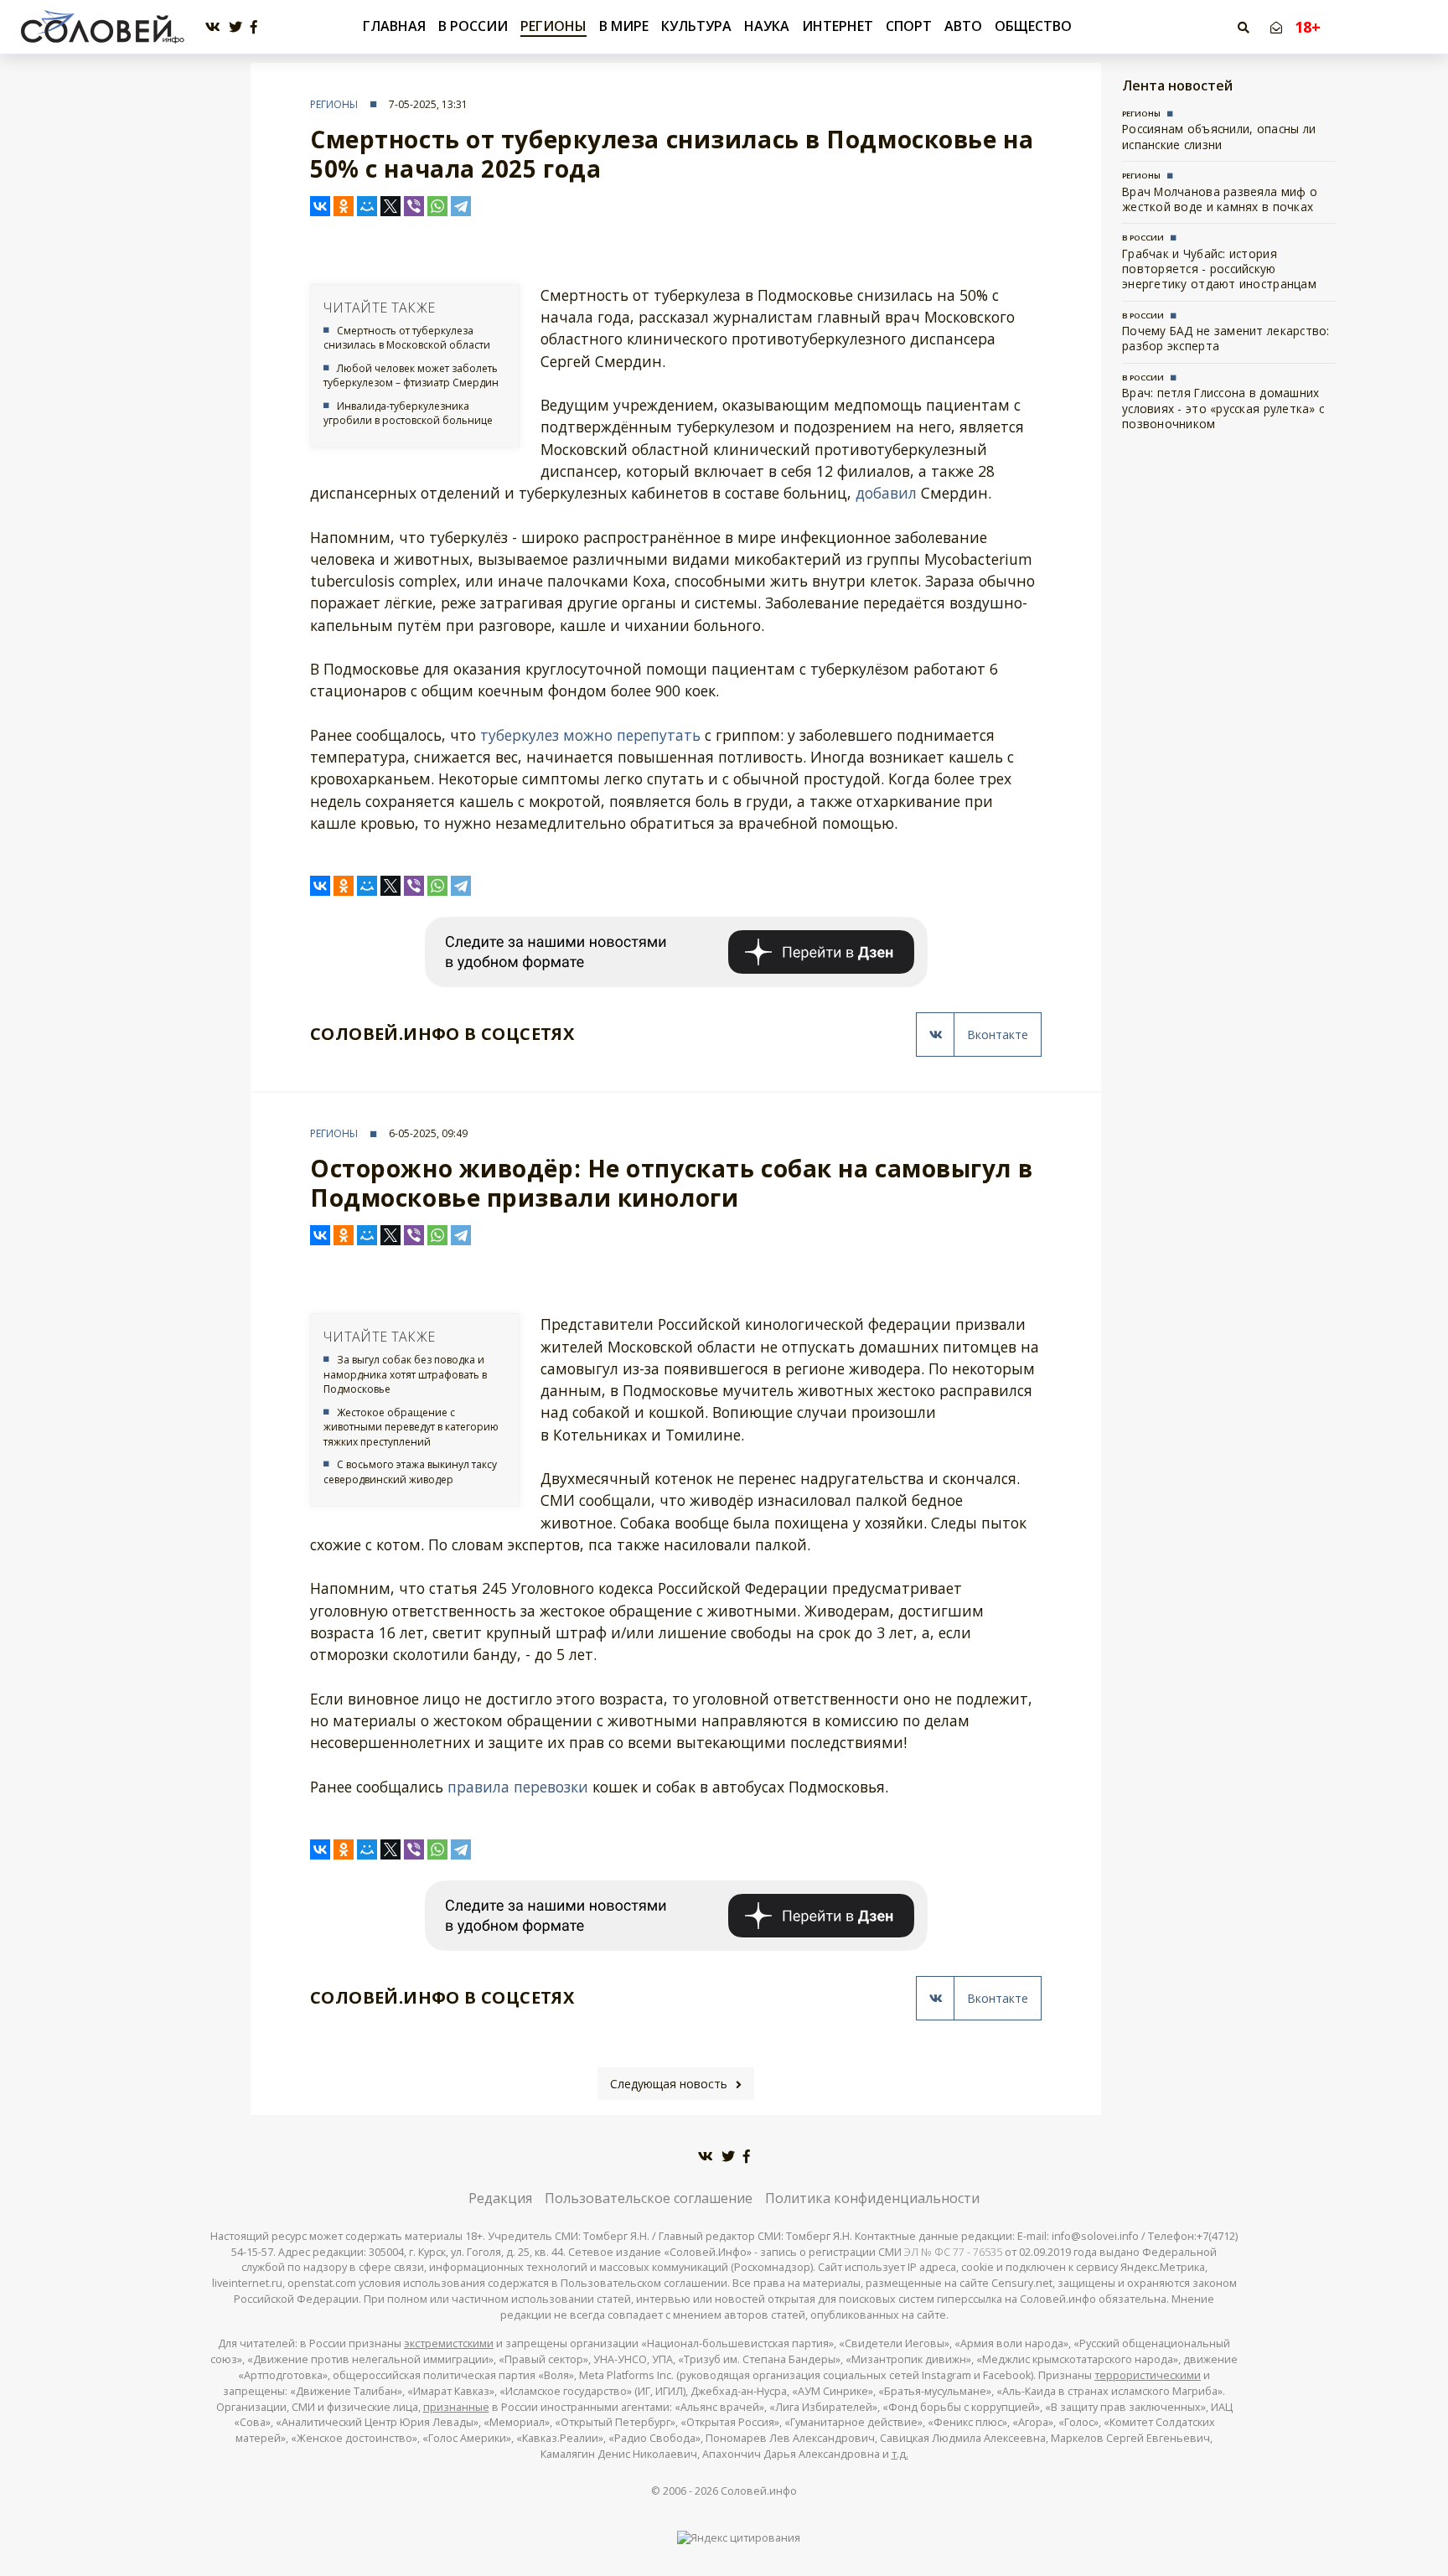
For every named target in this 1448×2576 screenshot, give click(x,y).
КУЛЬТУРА (696, 26)
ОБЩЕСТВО (1033, 26)
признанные (456, 2407)
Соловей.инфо (759, 2491)
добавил (886, 493)
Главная (394, 26)
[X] (390, 206)
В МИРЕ (624, 26)
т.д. (900, 2454)
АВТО (963, 26)
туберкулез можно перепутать (590, 735)
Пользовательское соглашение (649, 2198)
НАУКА (767, 26)
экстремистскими (449, 2343)
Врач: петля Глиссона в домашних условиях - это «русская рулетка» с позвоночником (1223, 408)
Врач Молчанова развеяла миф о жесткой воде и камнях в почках (1220, 199)
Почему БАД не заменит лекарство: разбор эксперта (1226, 338)
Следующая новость (669, 2084)
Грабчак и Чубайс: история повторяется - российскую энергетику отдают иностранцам (1219, 269)
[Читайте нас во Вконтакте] (213, 27)
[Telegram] (461, 206)
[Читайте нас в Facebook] (254, 27)
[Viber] (414, 206)
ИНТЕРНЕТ (838, 26)
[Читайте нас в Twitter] (235, 27)
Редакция (500, 2198)
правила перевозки (518, 1787)
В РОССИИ (473, 26)
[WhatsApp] (437, 206)
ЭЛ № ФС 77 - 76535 (953, 2252)
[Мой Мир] (367, 206)
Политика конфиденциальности (872, 2198)
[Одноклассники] (344, 206)
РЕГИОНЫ (553, 26)
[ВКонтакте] (320, 206)
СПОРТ (909, 26)
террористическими (1148, 2375)
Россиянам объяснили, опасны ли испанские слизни (1219, 136)
